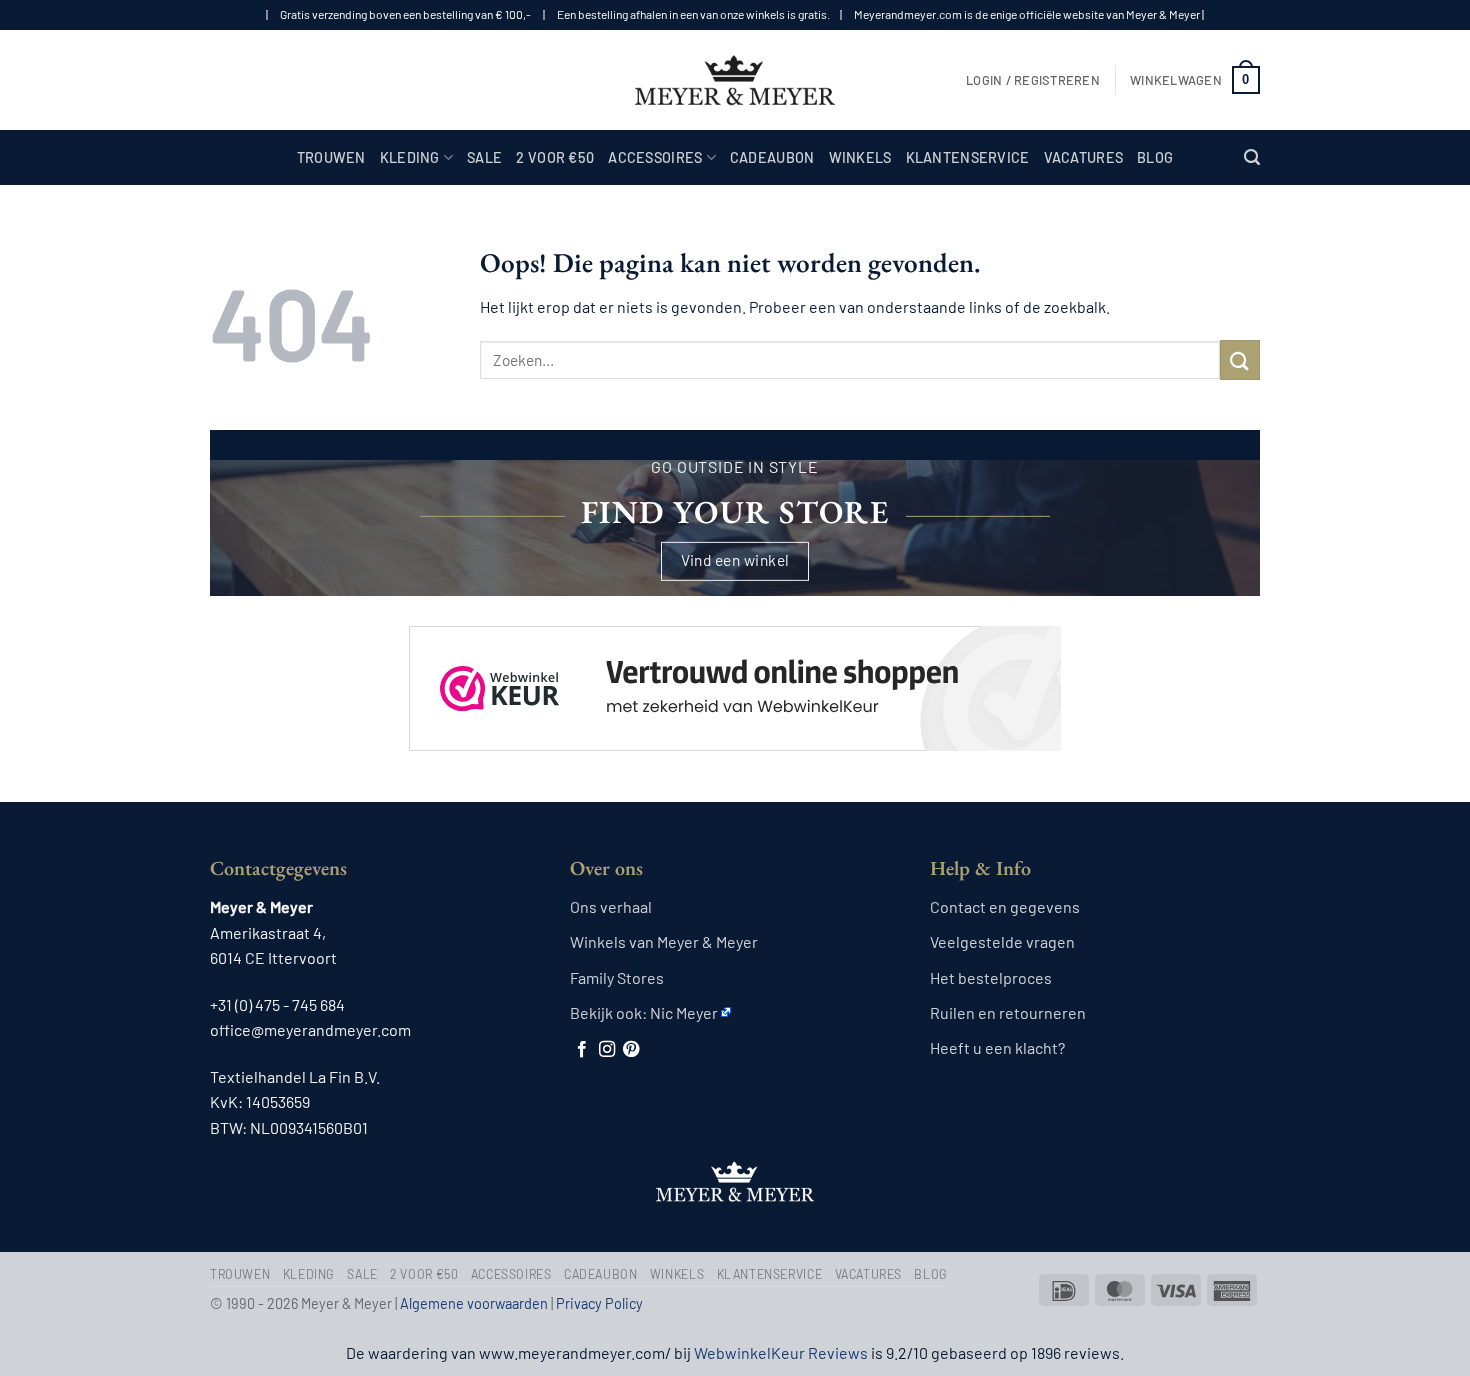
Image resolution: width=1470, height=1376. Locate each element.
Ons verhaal (611, 906)
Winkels (860, 157)
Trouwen (331, 157)
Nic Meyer (684, 1012)
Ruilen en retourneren (1008, 1012)
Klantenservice (968, 157)
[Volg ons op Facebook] (582, 1050)
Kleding (410, 157)
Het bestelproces (991, 977)
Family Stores (617, 977)
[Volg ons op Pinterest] (631, 1050)
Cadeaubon (772, 157)
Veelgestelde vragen (1002, 941)
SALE (484, 157)
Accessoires (655, 157)
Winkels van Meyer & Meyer (664, 941)
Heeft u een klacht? (997, 1047)
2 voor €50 (555, 157)
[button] (1033, 80)
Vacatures (1084, 157)
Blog (1155, 157)
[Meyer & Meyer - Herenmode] (735, 80)
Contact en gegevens (1005, 906)
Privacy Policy (599, 1303)
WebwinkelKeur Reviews (781, 1352)
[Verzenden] (1240, 359)
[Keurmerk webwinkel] (735, 671)
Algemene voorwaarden (474, 1303)
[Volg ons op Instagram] (607, 1050)
